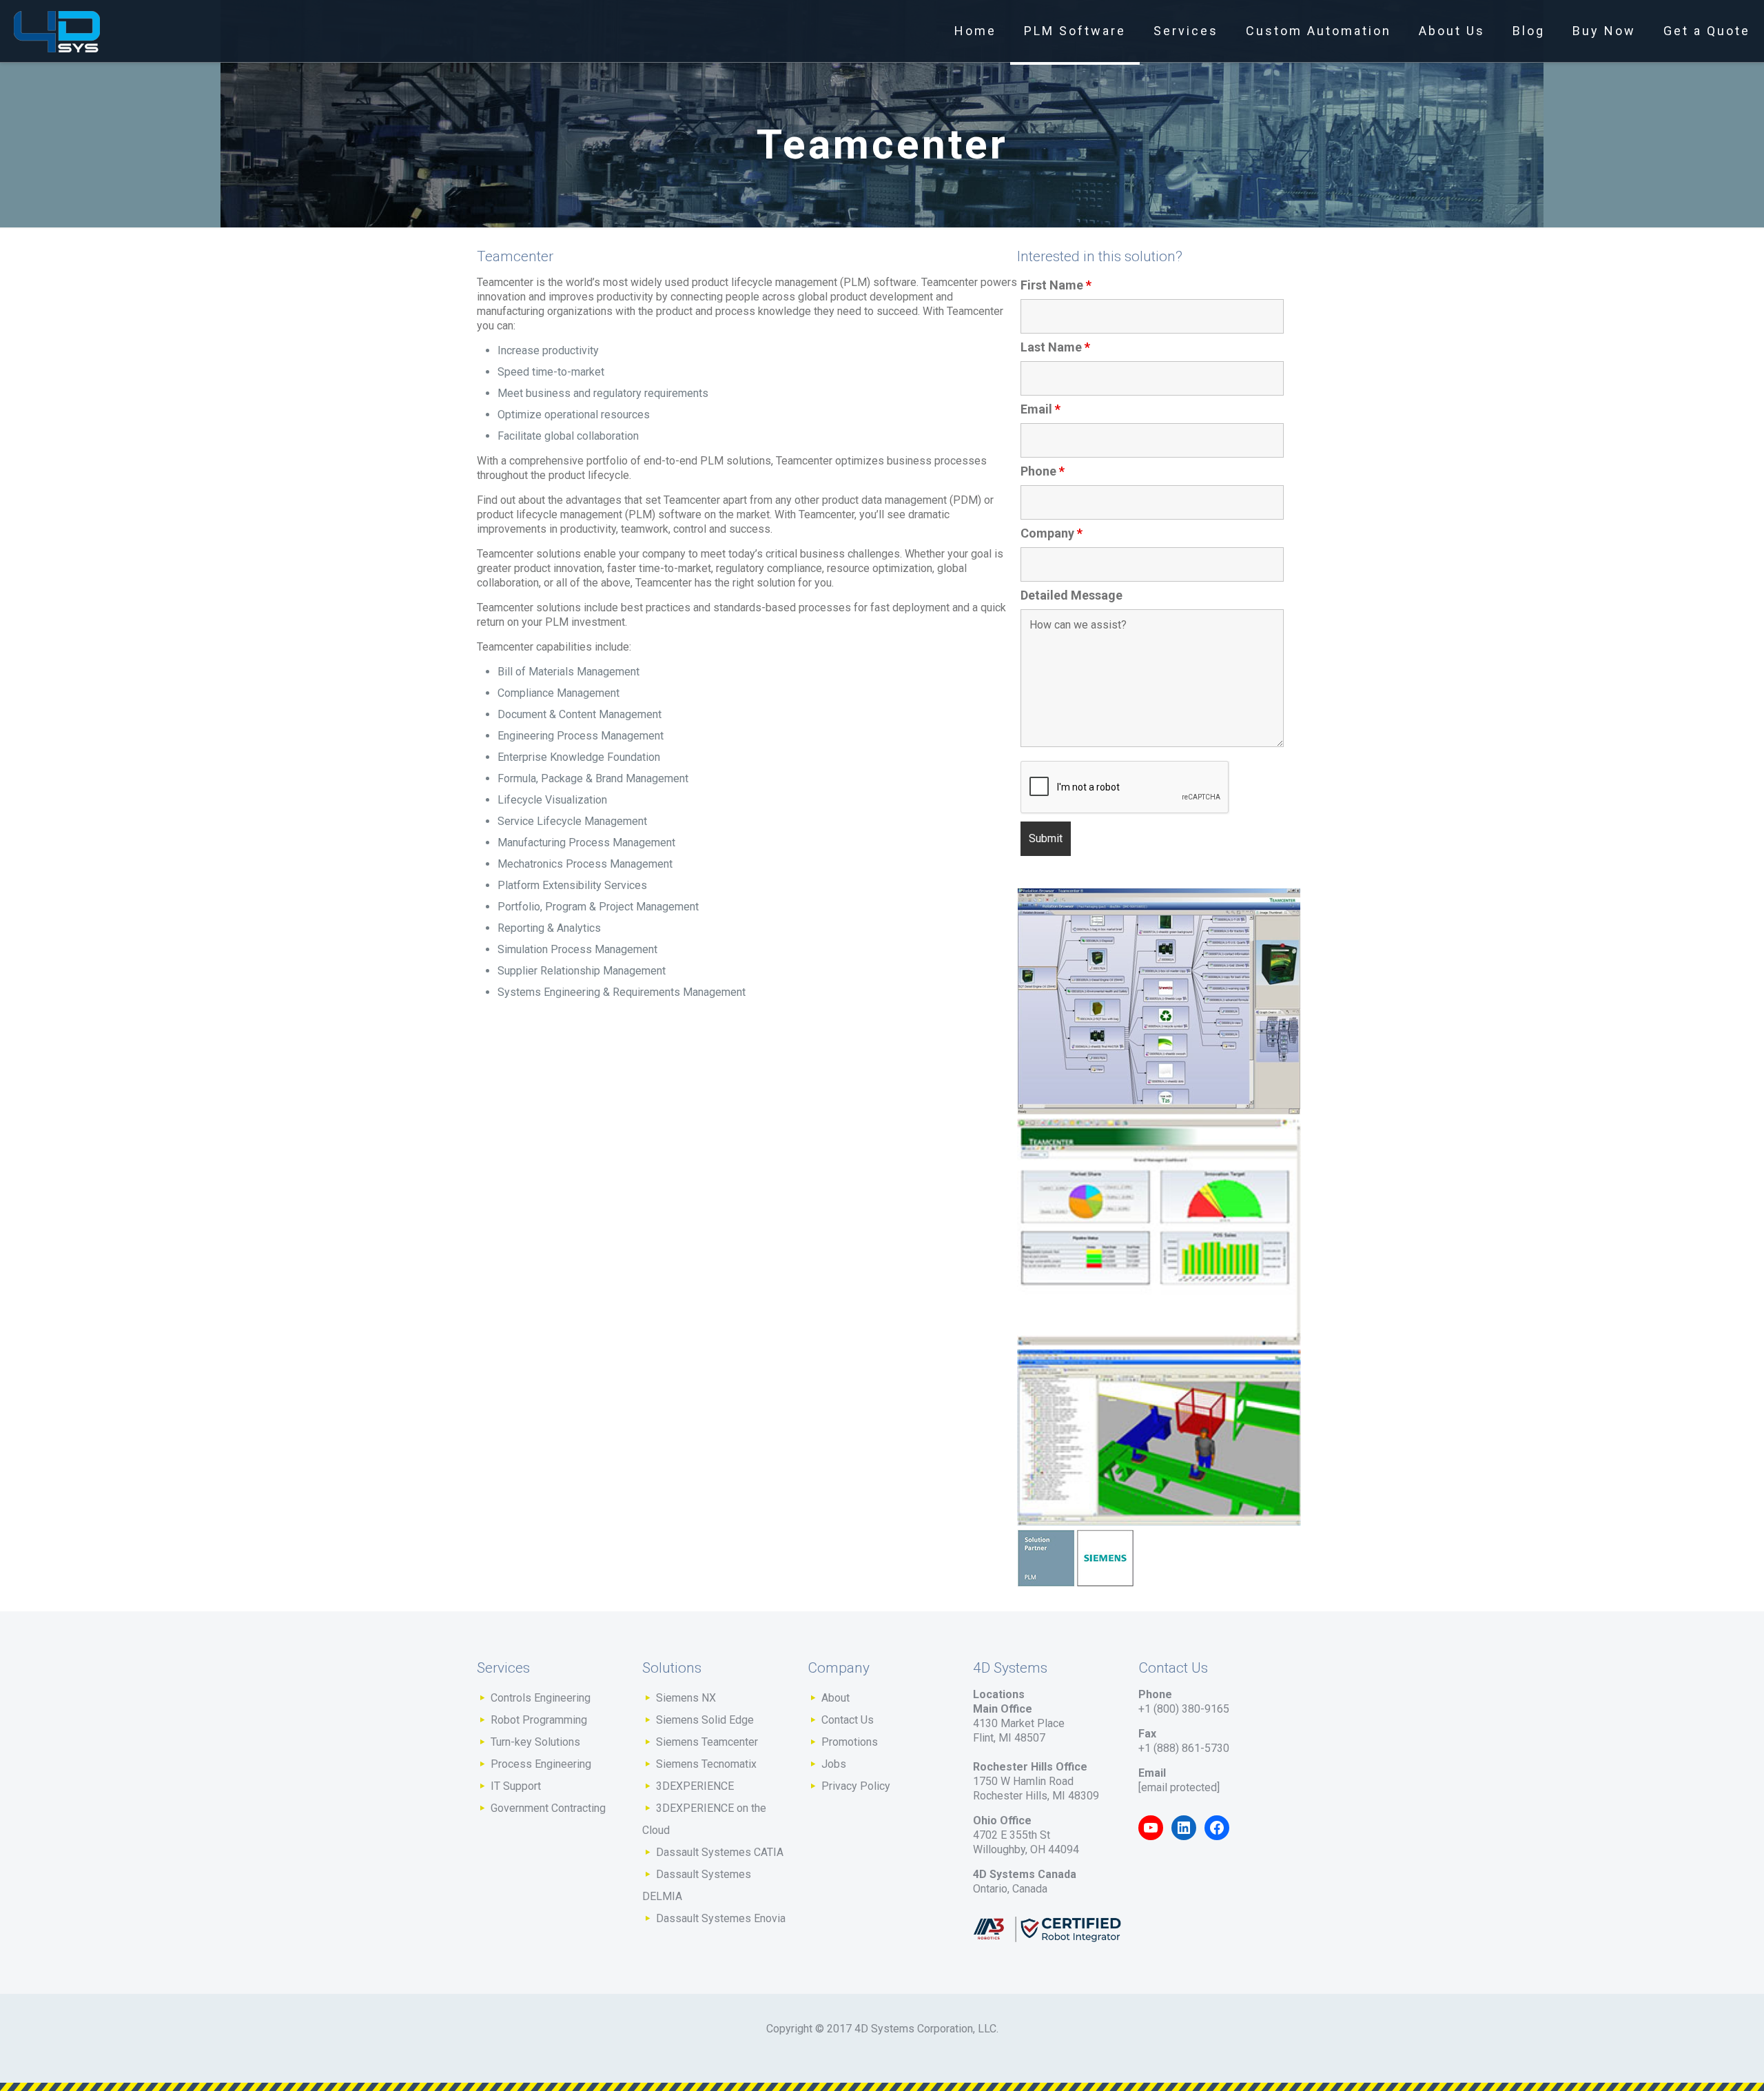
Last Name (1055, 347)
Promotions (850, 1742)
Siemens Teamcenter (707, 1742)
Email (1040, 409)
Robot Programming (539, 1720)
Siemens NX (686, 1698)
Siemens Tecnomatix (706, 1764)
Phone (1043, 471)
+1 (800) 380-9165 (1184, 1709)
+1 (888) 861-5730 (1184, 1748)
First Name (1056, 285)
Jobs (834, 1764)
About (835, 1698)
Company (1052, 533)
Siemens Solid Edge (705, 1720)
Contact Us (848, 1720)
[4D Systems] (57, 31)
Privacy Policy (856, 1786)
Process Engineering (541, 1764)
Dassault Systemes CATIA (720, 1852)
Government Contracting (548, 1808)
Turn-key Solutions (535, 1742)
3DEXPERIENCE (695, 1786)
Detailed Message (1071, 595)
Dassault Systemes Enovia (721, 1918)
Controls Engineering (541, 1698)
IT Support (516, 1786)
